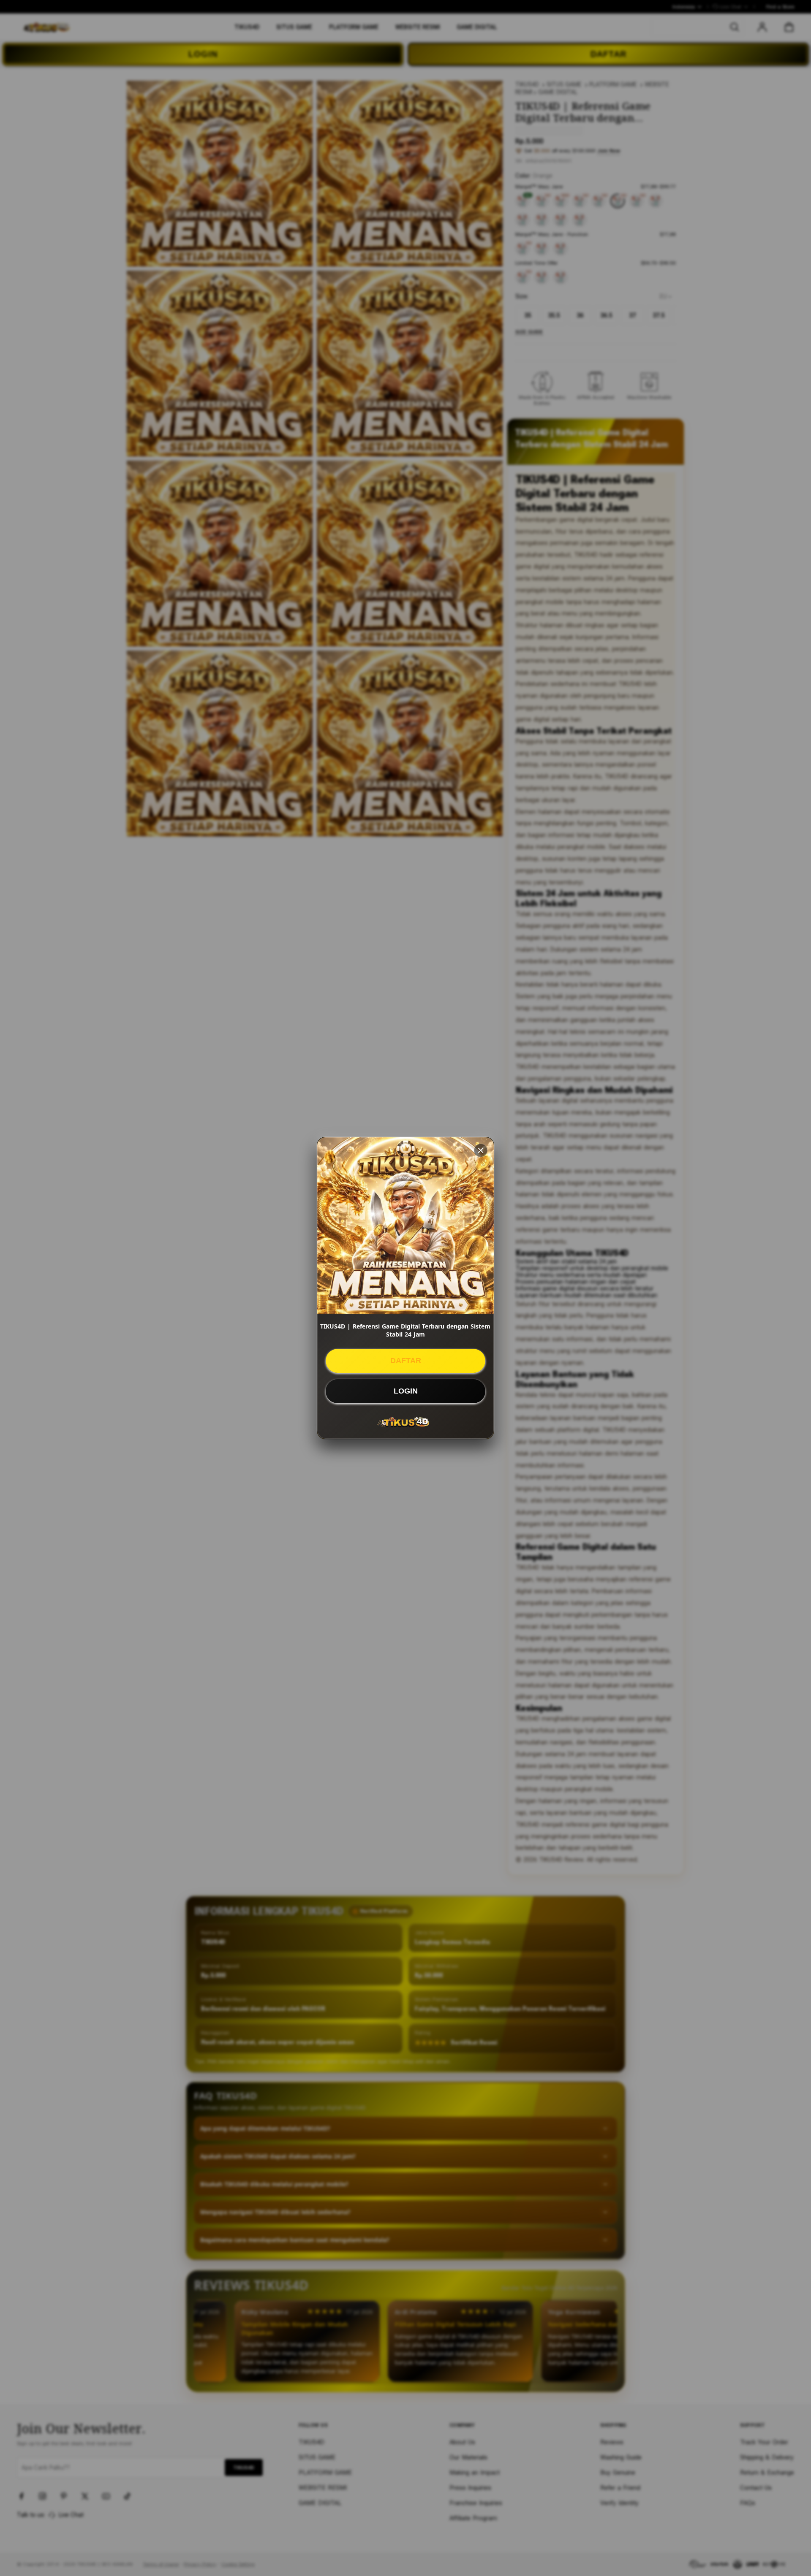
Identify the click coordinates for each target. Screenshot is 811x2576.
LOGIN (406, 1391)
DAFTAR (406, 1361)
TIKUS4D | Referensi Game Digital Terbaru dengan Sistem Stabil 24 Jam (405, 1330)
